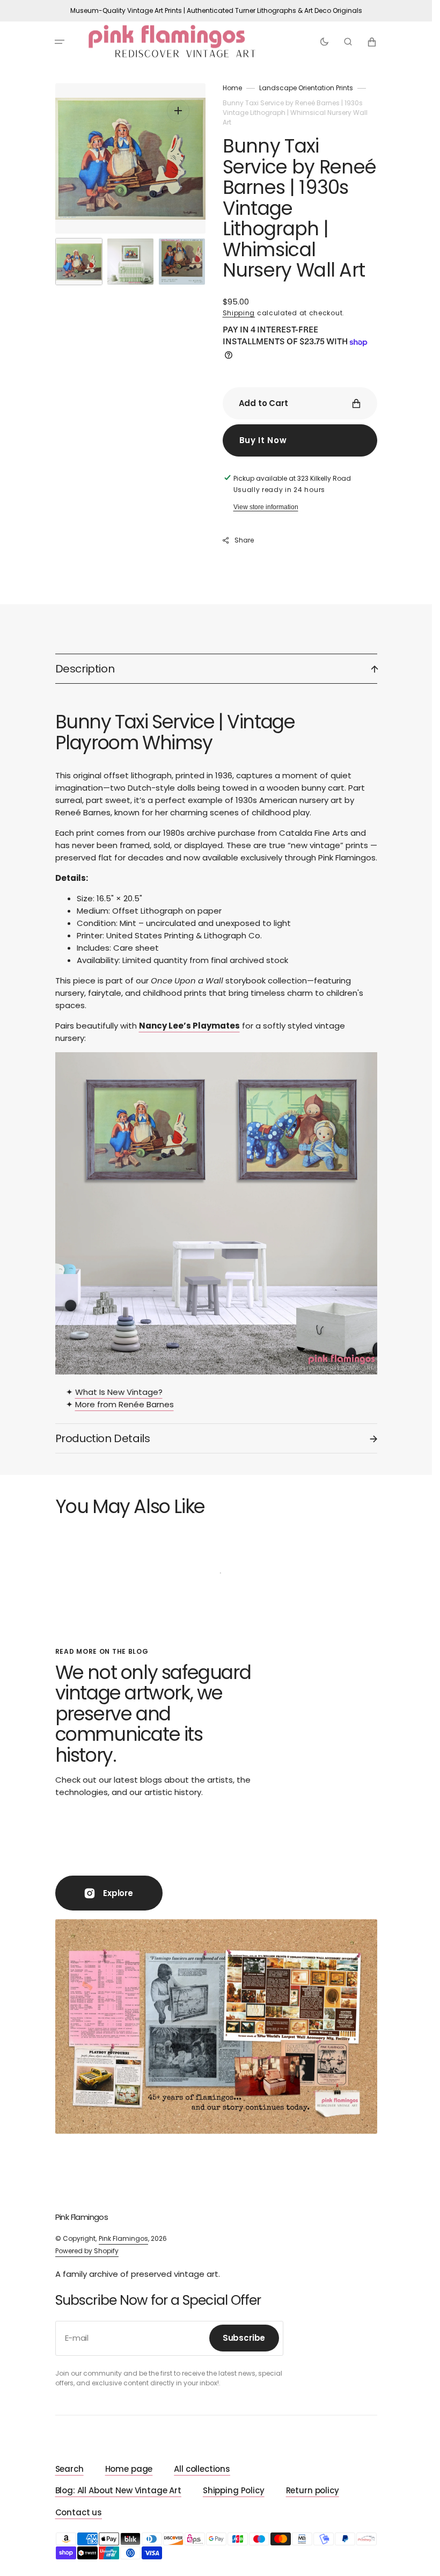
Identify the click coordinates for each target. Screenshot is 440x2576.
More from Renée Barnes (124, 1404)
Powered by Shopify (87, 2251)
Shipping (239, 313)
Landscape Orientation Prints (306, 88)
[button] (60, 42)
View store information (266, 507)
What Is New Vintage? (119, 1392)
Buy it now (263, 440)
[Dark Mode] (324, 42)
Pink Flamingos (123, 2238)
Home (232, 88)
